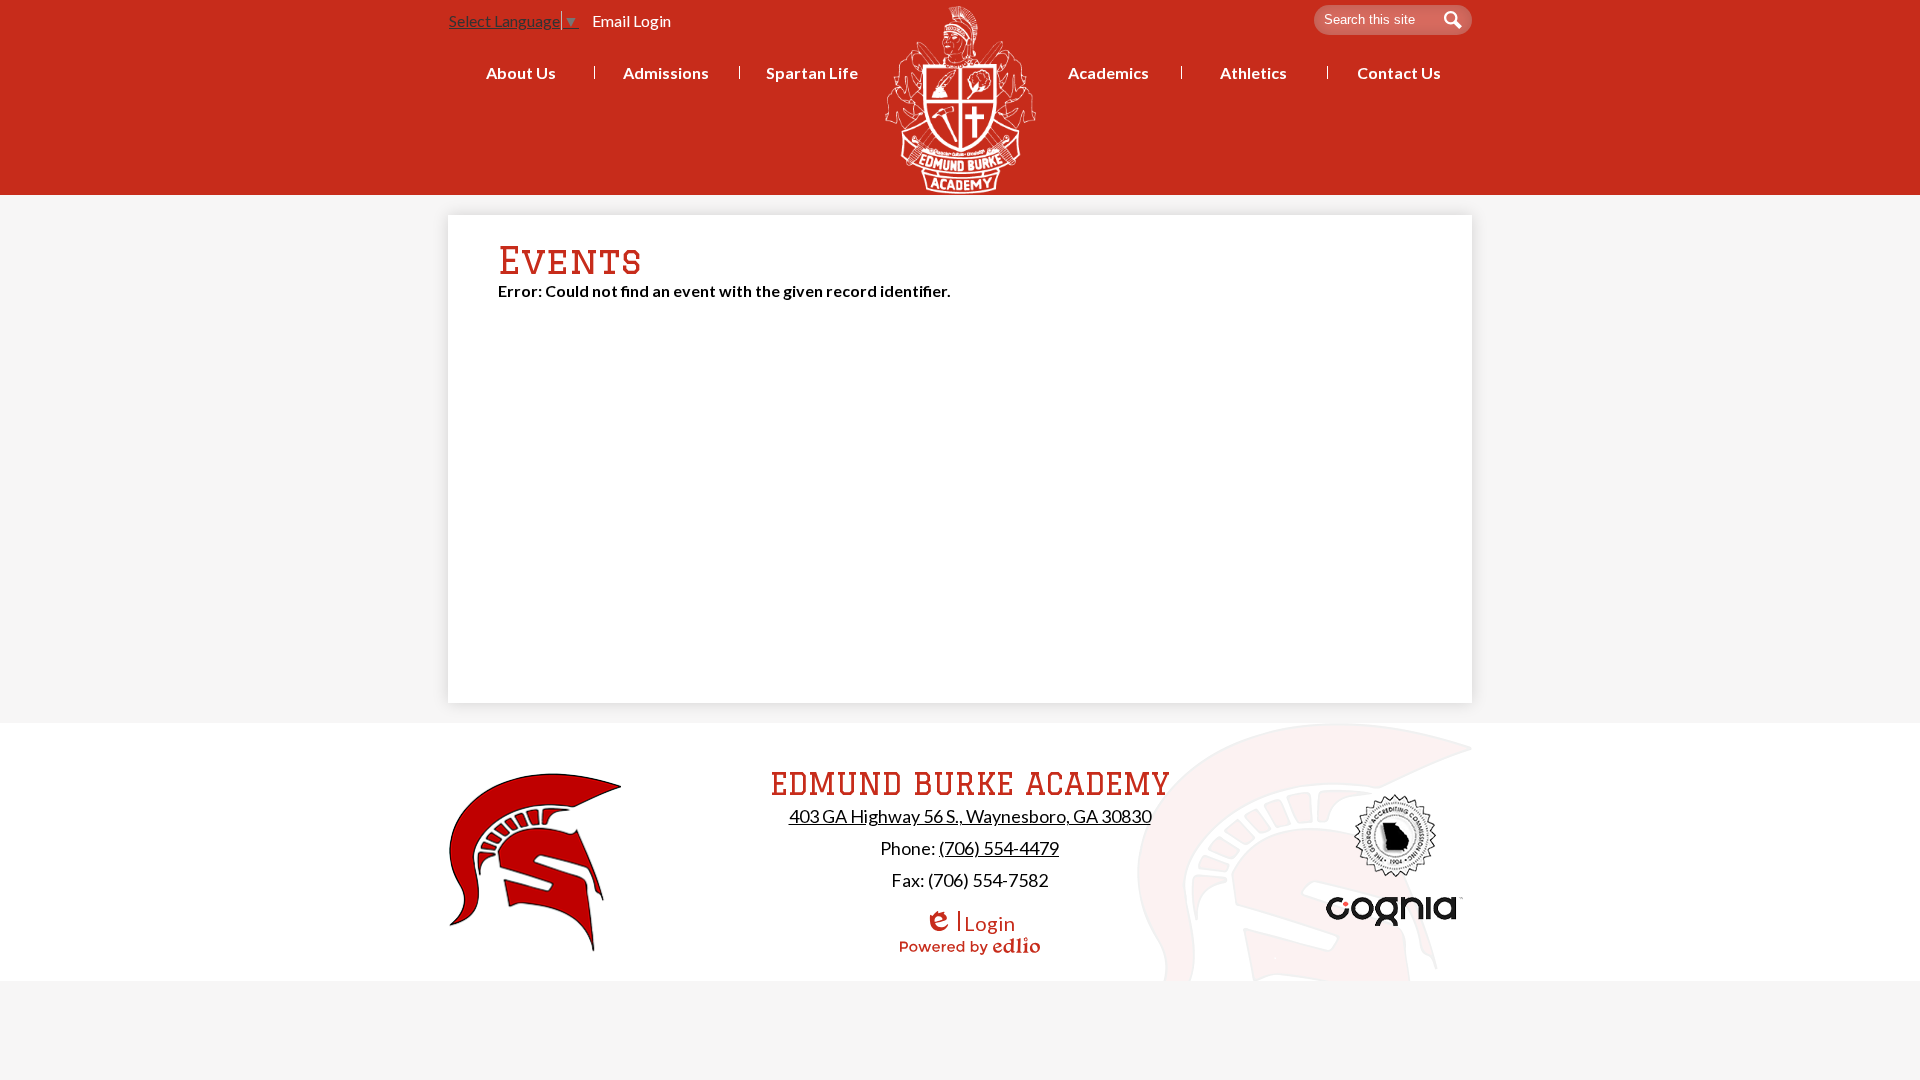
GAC (1395, 835)
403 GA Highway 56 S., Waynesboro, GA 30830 (970, 816)
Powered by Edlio (970, 946)
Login (969, 923)
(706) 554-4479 (999, 848)
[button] (521, 72)
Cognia (1395, 911)
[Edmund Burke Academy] (960, 99)
